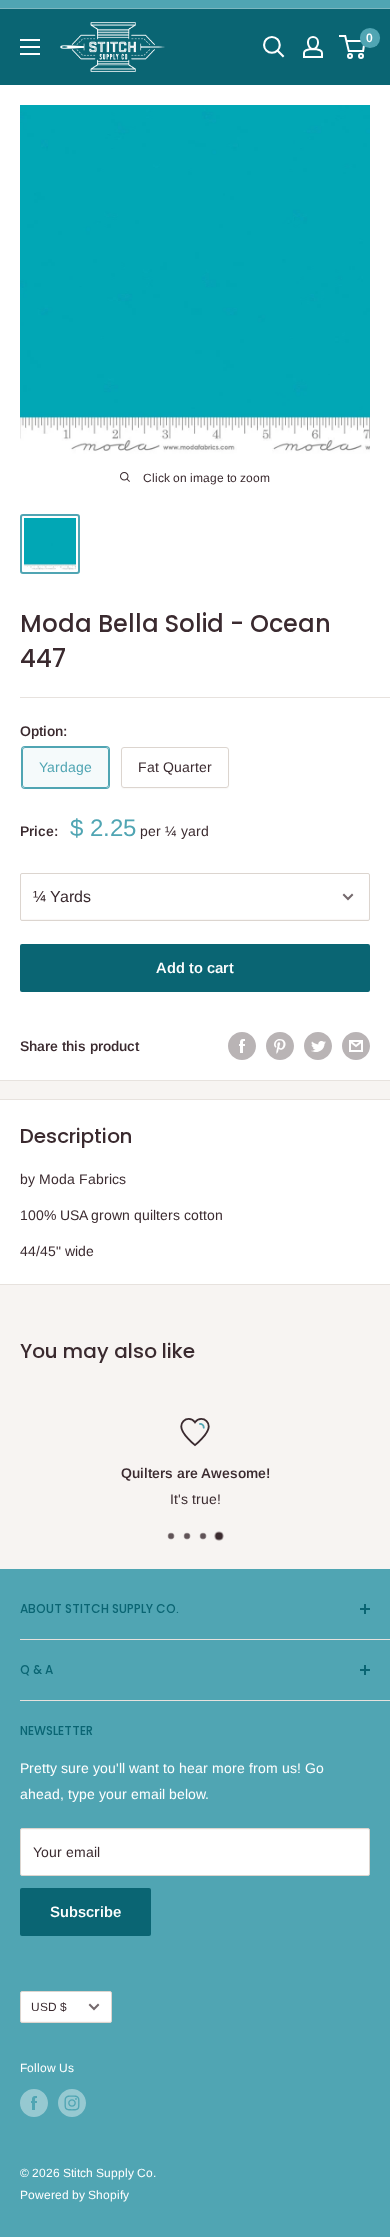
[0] (353, 47)
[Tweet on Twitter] (318, 1046)
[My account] (313, 47)
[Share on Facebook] (242, 1046)
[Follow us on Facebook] (34, 2103)
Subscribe (85, 1911)
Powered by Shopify (74, 2195)
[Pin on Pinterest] (280, 1046)
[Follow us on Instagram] (72, 2103)
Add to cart (195, 967)
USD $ (49, 2007)
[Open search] (274, 47)
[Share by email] (356, 1046)
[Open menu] (30, 47)
